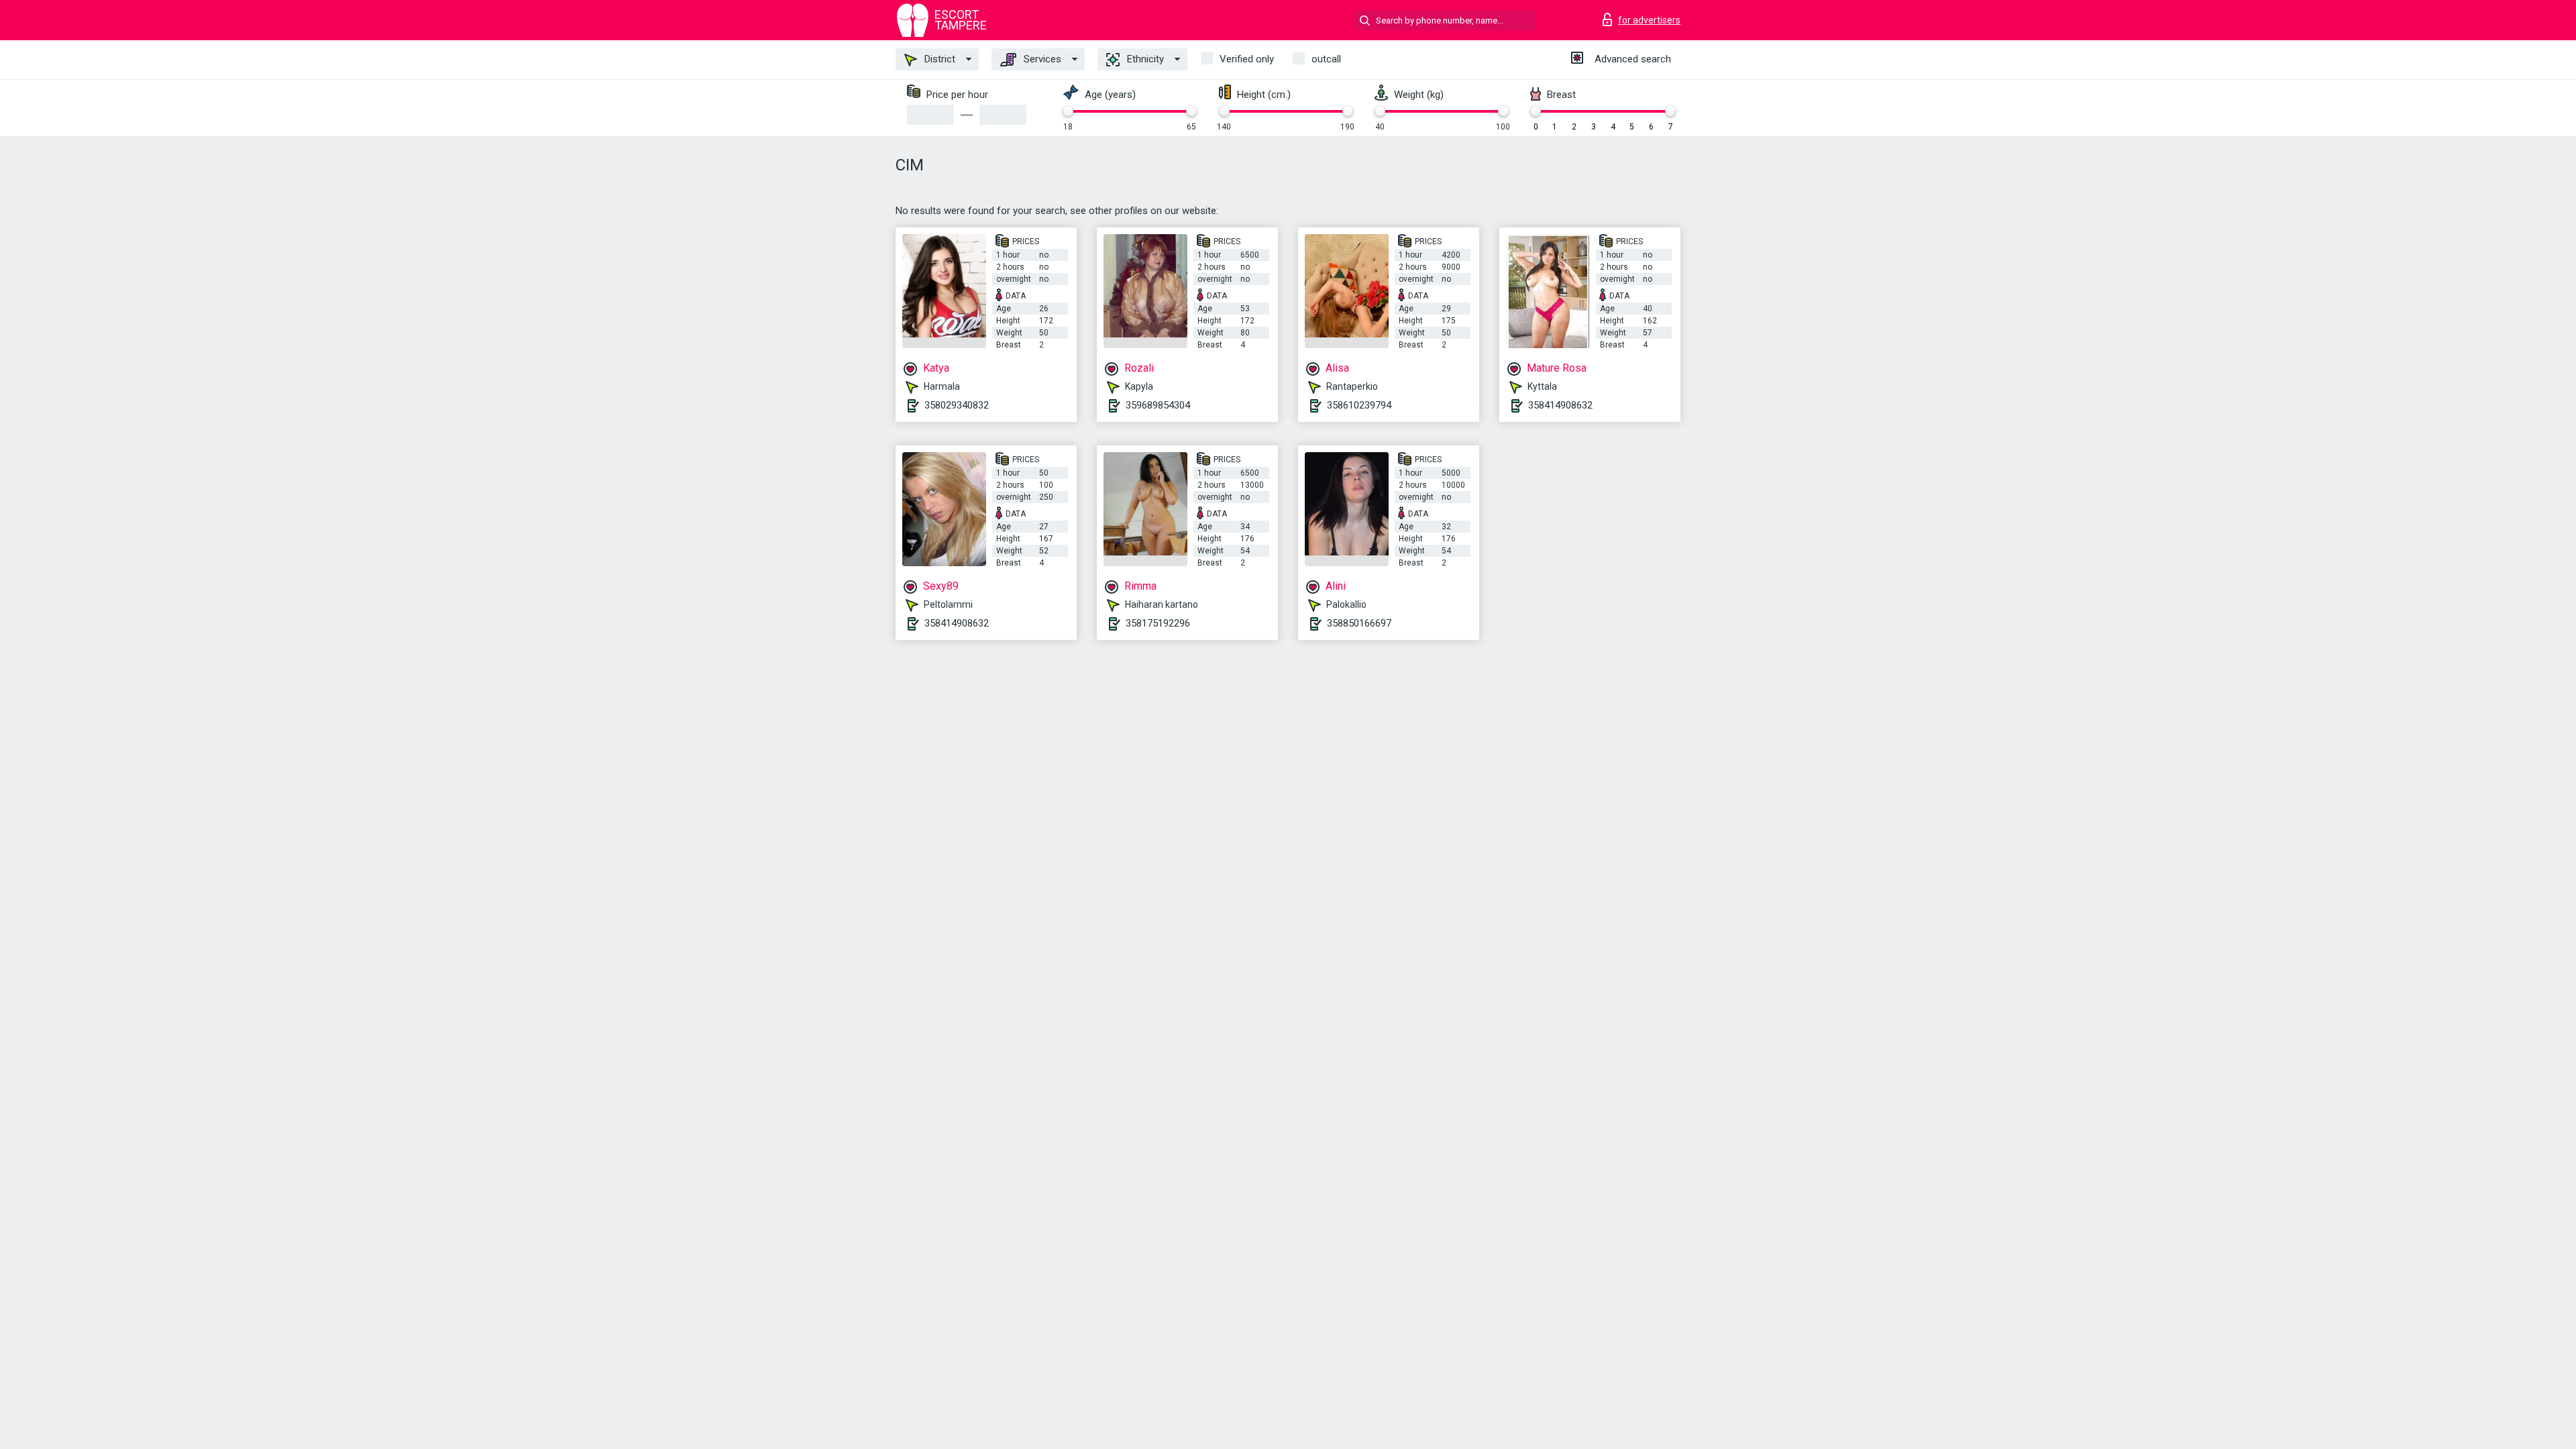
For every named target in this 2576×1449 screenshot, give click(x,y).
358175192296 (1158, 623)
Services (1041, 59)
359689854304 (1158, 405)
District (938, 59)
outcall (1326, 59)
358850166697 (1359, 623)
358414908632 (1560, 405)
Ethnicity (1144, 59)
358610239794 (1359, 405)
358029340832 (957, 405)
